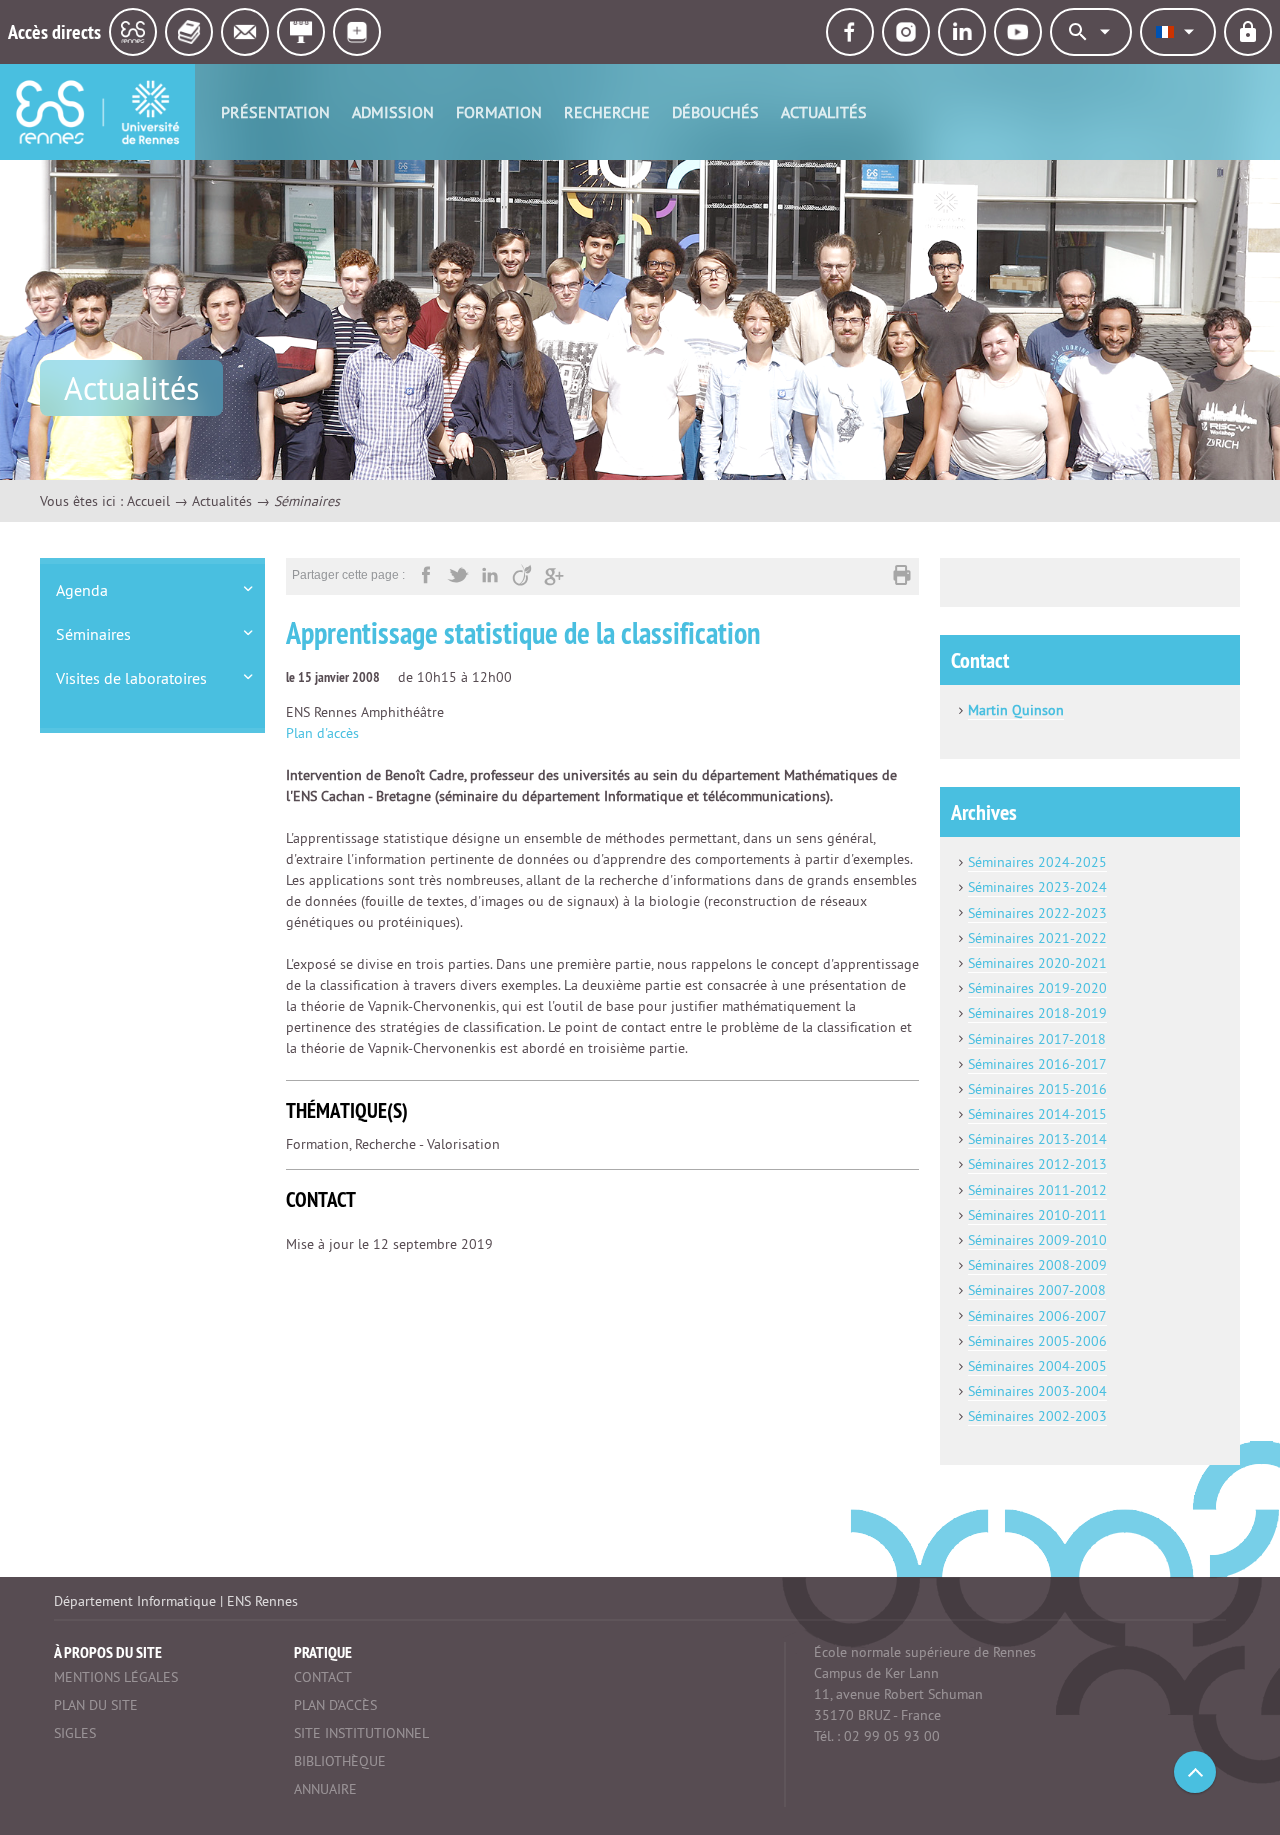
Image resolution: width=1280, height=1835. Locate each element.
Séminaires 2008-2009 (1037, 1265)
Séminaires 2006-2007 (1037, 1316)
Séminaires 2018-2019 (1037, 1013)
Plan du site (96, 1705)
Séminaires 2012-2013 (1037, 1164)
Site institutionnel (361, 1733)
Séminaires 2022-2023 (1037, 913)
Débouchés (715, 112)
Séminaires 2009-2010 (1037, 1240)
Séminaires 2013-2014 (1037, 1139)
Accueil (148, 501)
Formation (499, 112)
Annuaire (325, 1789)
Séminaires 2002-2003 (1037, 1416)
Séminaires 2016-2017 (1037, 1064)
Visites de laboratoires (131, 678)
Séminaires (93, 634)
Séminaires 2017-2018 (1037, 1039)
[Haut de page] (1195, 1772)
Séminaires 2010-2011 (1037, 1215)
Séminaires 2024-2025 (1037, 862)
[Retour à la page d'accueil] (97, 112)
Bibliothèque (340, 1761)
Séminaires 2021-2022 (1037, 938)
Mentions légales (116, 1677)
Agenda (82, 590)
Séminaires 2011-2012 (1037, 1190)
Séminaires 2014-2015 (1037, 1114)
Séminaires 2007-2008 (1037, 1290)
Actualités (824, 112)
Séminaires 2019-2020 (1037, 988)
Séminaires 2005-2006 (1037, 1341)
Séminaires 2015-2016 (1037, 1089)
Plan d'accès (322, 733)
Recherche (607, 112)
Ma (977, 710)
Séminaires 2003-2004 (1037, 1391)
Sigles (75, 1733)
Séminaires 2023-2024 (1037, 887)
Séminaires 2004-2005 (1037, 1366)
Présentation (275, 112)
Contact (323, 1677)
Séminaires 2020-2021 (1037, 963)
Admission (393, 112)
